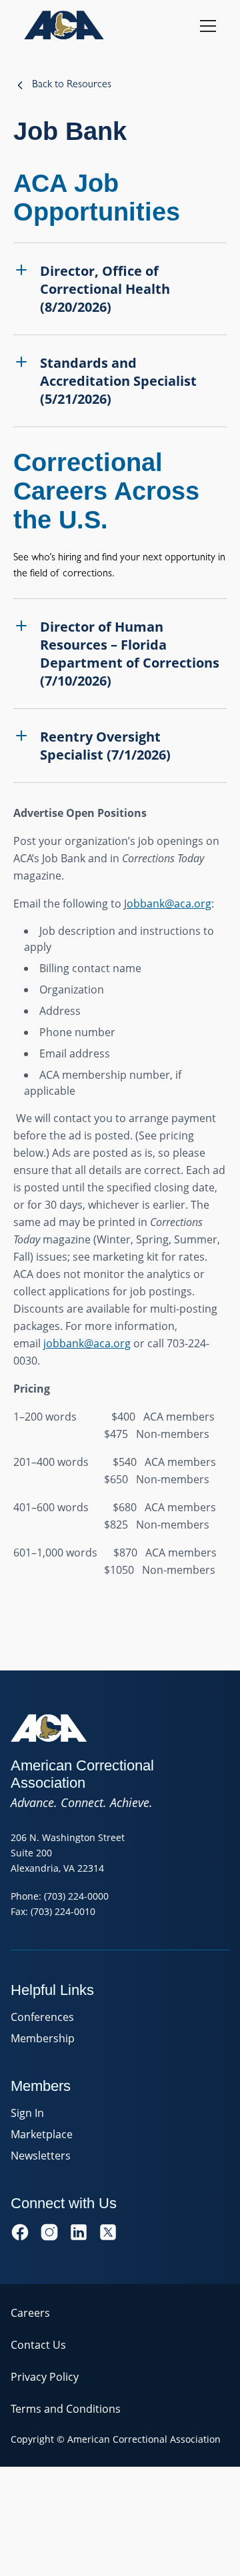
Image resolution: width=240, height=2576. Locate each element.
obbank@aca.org (169, 904)
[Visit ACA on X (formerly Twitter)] (108, 2232)
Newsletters (41, 2156)
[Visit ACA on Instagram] (49, 2232)
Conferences (42, 2017)
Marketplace (42, 2134)
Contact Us (38, 2345)
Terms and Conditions (66, 2409)
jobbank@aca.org (87, 1343)
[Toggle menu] (208, 25)
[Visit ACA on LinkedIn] (79, 2232)
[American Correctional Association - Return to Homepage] (64, 25)
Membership (43, 2038)
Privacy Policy (45, 2377)
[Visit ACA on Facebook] (20, 2232)
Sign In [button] (27, 2113)
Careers (30, 2313)
